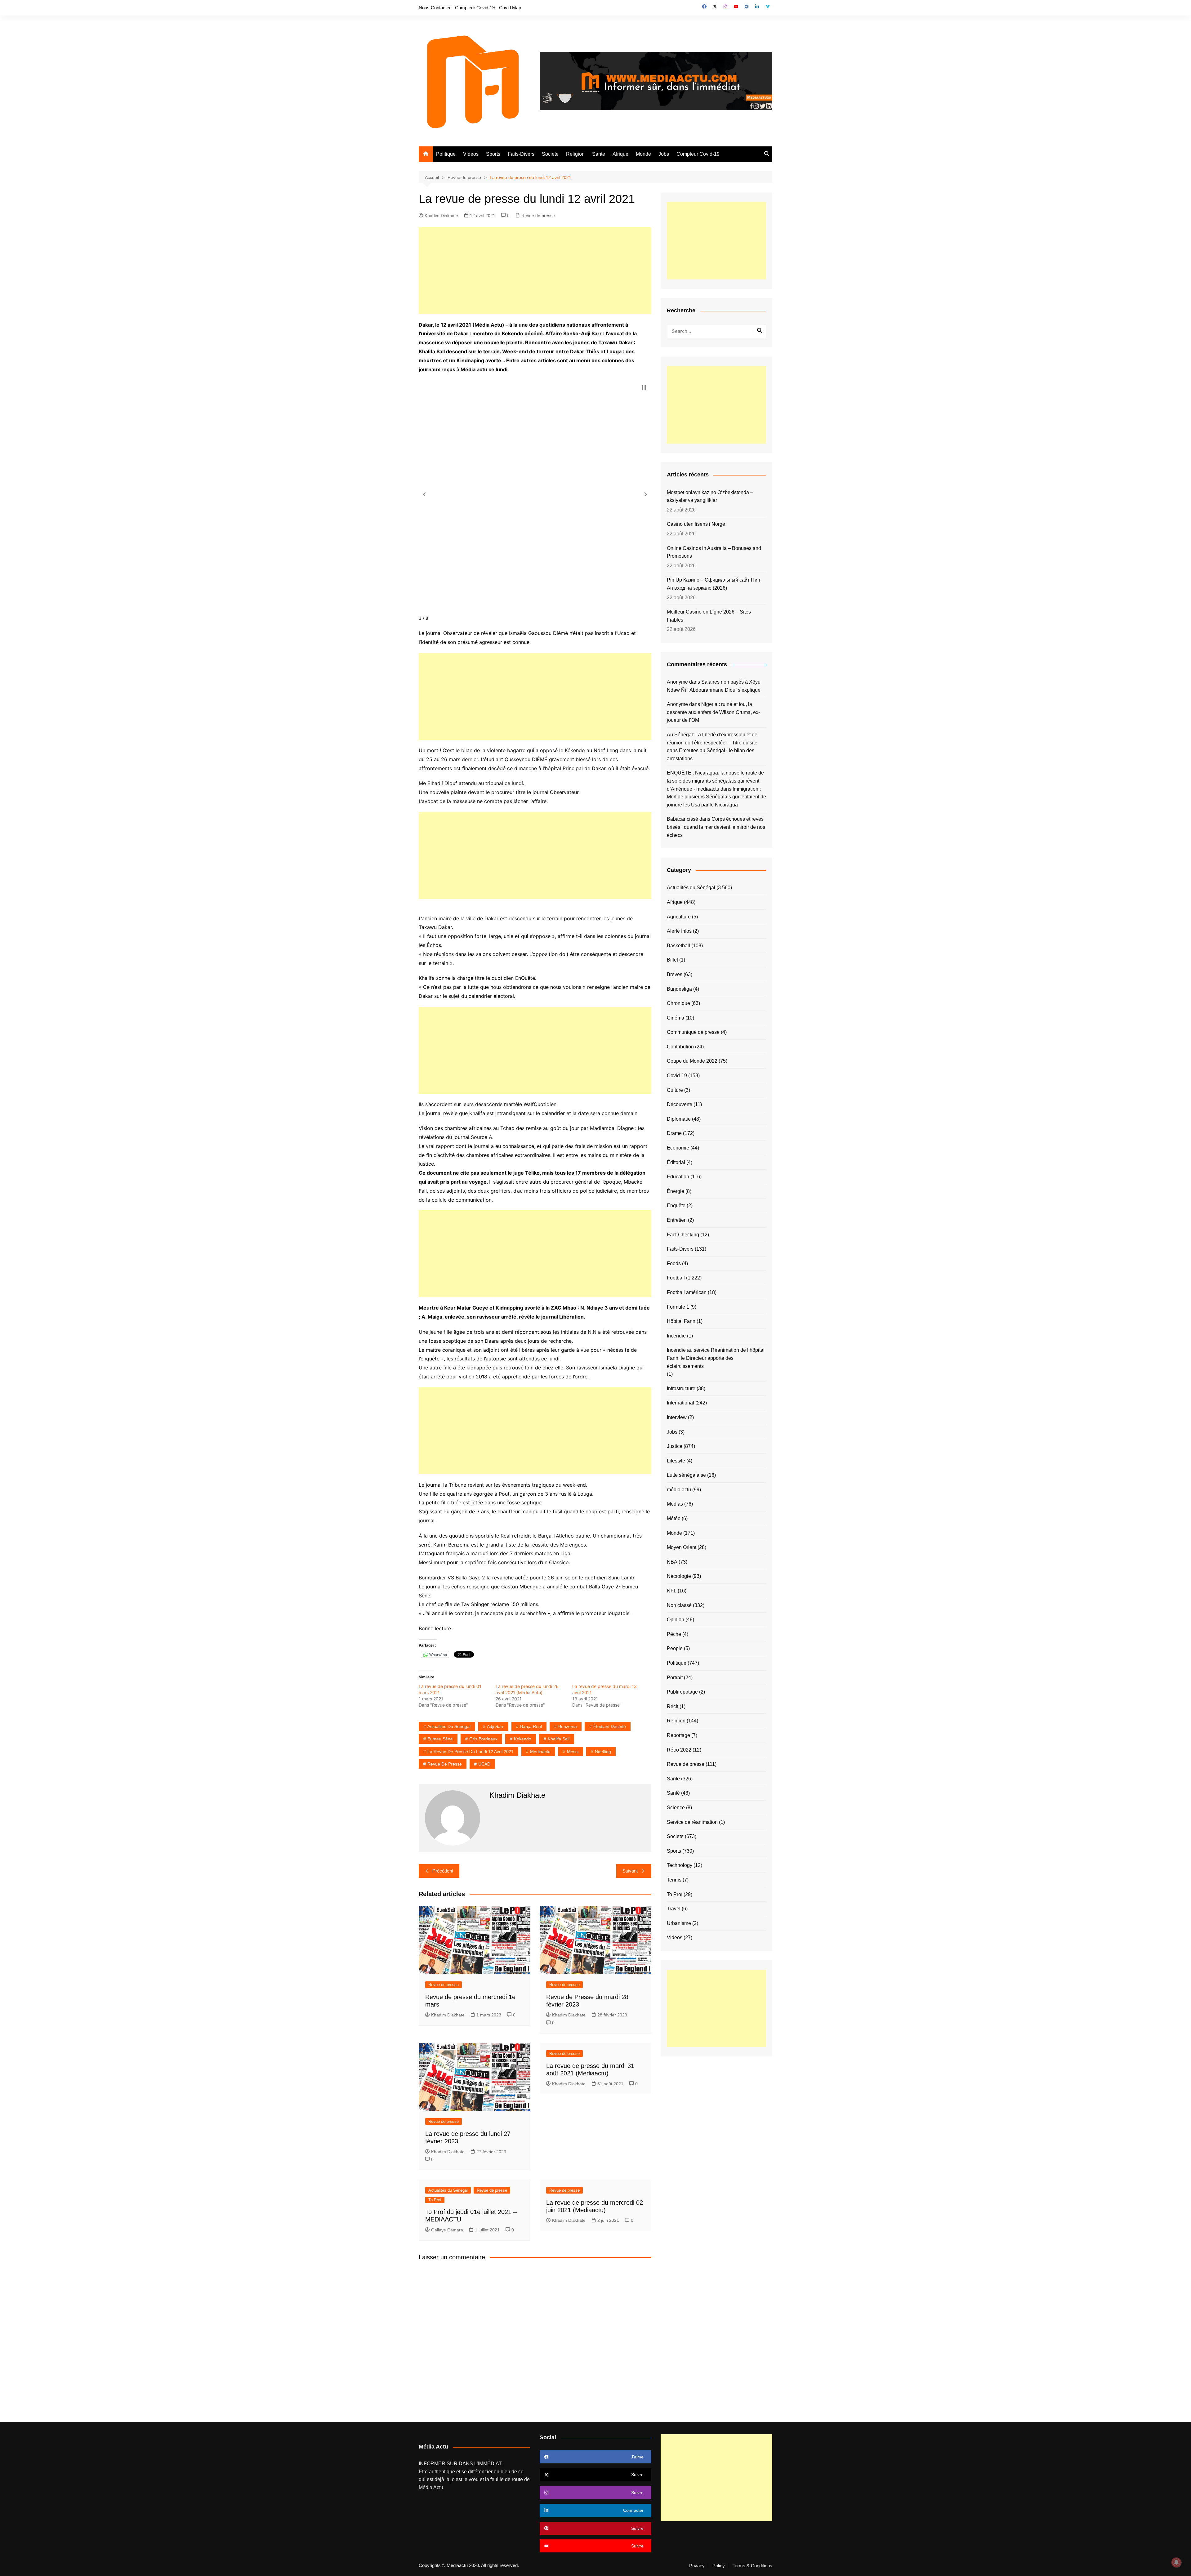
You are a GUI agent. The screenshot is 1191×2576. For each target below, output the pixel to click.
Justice (675, 1446)
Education (678, 1177)
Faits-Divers (521, 154)
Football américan (687, 1292)
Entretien (677, 1220)
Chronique (678, 1003)
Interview (677, 1417)
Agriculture (679, 917)
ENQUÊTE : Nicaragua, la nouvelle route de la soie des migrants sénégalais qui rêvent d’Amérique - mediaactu (715, 781)
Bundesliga (679, 989)
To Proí (435, 2200)
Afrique (620, 154)
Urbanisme (679, 1923)
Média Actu (431, 2487)
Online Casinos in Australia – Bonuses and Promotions (714, 552)
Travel (674, 1909)
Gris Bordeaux (483, 1739)
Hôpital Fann (681, 1321)
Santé (673, 1793)
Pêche (674, 1634)
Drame (674, 1133)
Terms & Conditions (752, 2566)
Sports (493, 154)
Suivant (630, 1871)
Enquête (676, 1205)
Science (676, 1808)
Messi (573, 1752)
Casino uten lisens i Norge (696, 524)
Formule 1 (678, 1307)
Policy (719, 2566)
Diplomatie (679, 1119)
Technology (680, 1865)
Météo (674, 1518)
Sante (599, 154)
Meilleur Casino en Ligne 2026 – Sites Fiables (709, 616)
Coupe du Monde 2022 (692, 1061)
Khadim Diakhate (441, 216)
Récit (673, 1706)
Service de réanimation (692, 1822)
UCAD (484, 1764)
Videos (471, 154)
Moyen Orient (682, 1547)
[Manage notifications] (1176, 2562)
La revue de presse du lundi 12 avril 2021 (471, 1752)
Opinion (676, 1620)
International (680, 1403)
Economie (678, 1148)
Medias (675, 1504)
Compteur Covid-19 (475, 8)
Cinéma (676, 1018)
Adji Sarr (495, 1726)
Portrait (675, 1678)
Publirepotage (682, 1692)
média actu (679, 1490)
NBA (672, 1562)
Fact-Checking (683, 1235)
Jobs (664, 154)
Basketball (678, 946)
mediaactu (540, 1752)
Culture (675, 1090)
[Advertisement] (535, 271)
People (675, 1648)
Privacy (697, 2566)
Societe (550, 154)
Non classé (679, 1605)
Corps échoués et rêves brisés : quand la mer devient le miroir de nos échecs (716, 827)
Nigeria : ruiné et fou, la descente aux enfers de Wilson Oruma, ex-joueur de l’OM (713, 712)
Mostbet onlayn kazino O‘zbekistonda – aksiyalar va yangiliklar (710, 496)
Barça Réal (531, 1726)
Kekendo (523, 1739)
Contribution (680, 1047)
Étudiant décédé (610, 1726)
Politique (446, 154)
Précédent (443, 1871)
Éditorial (676, 1162)
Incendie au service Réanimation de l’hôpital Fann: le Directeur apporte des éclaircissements (716, 1358)
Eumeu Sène (440, 1739)
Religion (575, 154)
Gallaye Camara (447, 2230)
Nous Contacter (435, 8)
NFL (672, 1591)
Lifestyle (676, 1461)
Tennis (674, 1880)
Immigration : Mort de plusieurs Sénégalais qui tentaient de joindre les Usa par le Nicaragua (716, 797)
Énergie (676, 1191)
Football (676, 1278)
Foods (674, 1263)
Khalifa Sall (559, 1739)
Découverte (680, 1104)
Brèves (675, 974)
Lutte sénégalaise (686, 1475)
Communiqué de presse (693, 1032)
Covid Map (510, 8)
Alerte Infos (679, 931)
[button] (424, 494)
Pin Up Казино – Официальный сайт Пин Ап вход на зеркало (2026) (714, 584)
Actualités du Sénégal (449, 1726)
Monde (643, 154)
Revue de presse (538, 216)
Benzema (568, 1726)
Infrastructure (681, 1388)
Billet (672, 960)
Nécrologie (679, 1576)
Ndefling (603, 1752)
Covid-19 (677, 1076)
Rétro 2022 (679, 1750)
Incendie (676, 1336)
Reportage (678, 1735)
